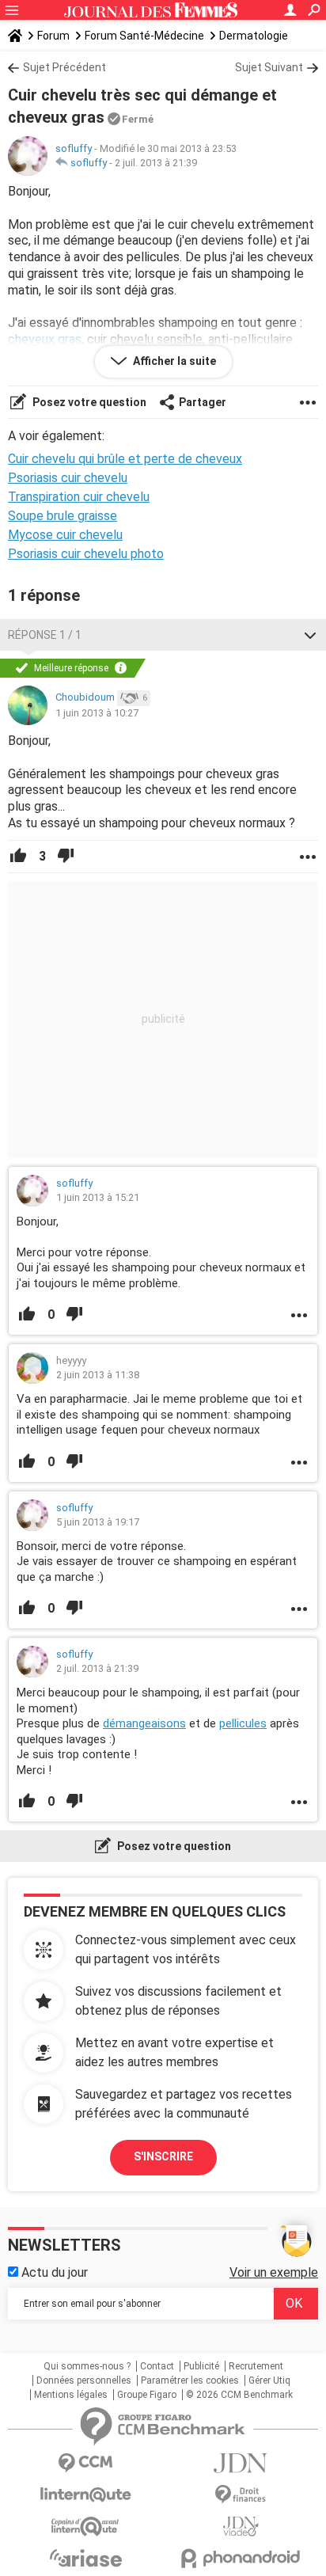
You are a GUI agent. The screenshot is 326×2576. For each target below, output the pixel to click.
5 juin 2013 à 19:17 (98, 1522)
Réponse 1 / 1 (45, 635)
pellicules (243, 1723)
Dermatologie (254, 36)
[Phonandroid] (241, 2558)
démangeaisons (144, 1723)
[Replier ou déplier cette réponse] (310, 635)
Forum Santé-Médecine (144, 36)
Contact (157, 2366)
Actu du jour (53, 2272)
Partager (203, 402)
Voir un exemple (274, 2272)
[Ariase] (85, 2558)
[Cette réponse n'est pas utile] (66, 857)
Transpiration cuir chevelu (79, 497)
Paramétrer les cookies (190, 2380)
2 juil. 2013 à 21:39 (156, 163)
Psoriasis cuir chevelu (68, 478)
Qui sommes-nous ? (87, 2366)
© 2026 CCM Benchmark (239, 2395)
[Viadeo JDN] (241, 2527)
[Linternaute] (85, 2495)
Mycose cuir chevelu (65, 535)
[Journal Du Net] (241, 2463)
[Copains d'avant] (85, 2527)
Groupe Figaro (147, 2395)
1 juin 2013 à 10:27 (97, 713)
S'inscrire (163, 2156)
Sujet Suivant (269, 67)
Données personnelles (84, 2380)
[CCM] (85, 2463)
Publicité (201, 2366)
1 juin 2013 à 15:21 (98, 1197)
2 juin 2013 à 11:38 (98, 1375)
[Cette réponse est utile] (18, 857)
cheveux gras (45, 339)
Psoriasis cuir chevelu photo (86, 554)
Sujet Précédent (64, 67)
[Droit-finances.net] (241, 2495)
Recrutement (256, 2366)
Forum (53, 36)
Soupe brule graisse (63, 516)
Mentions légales (71, 2395)
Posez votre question (88, 402)
